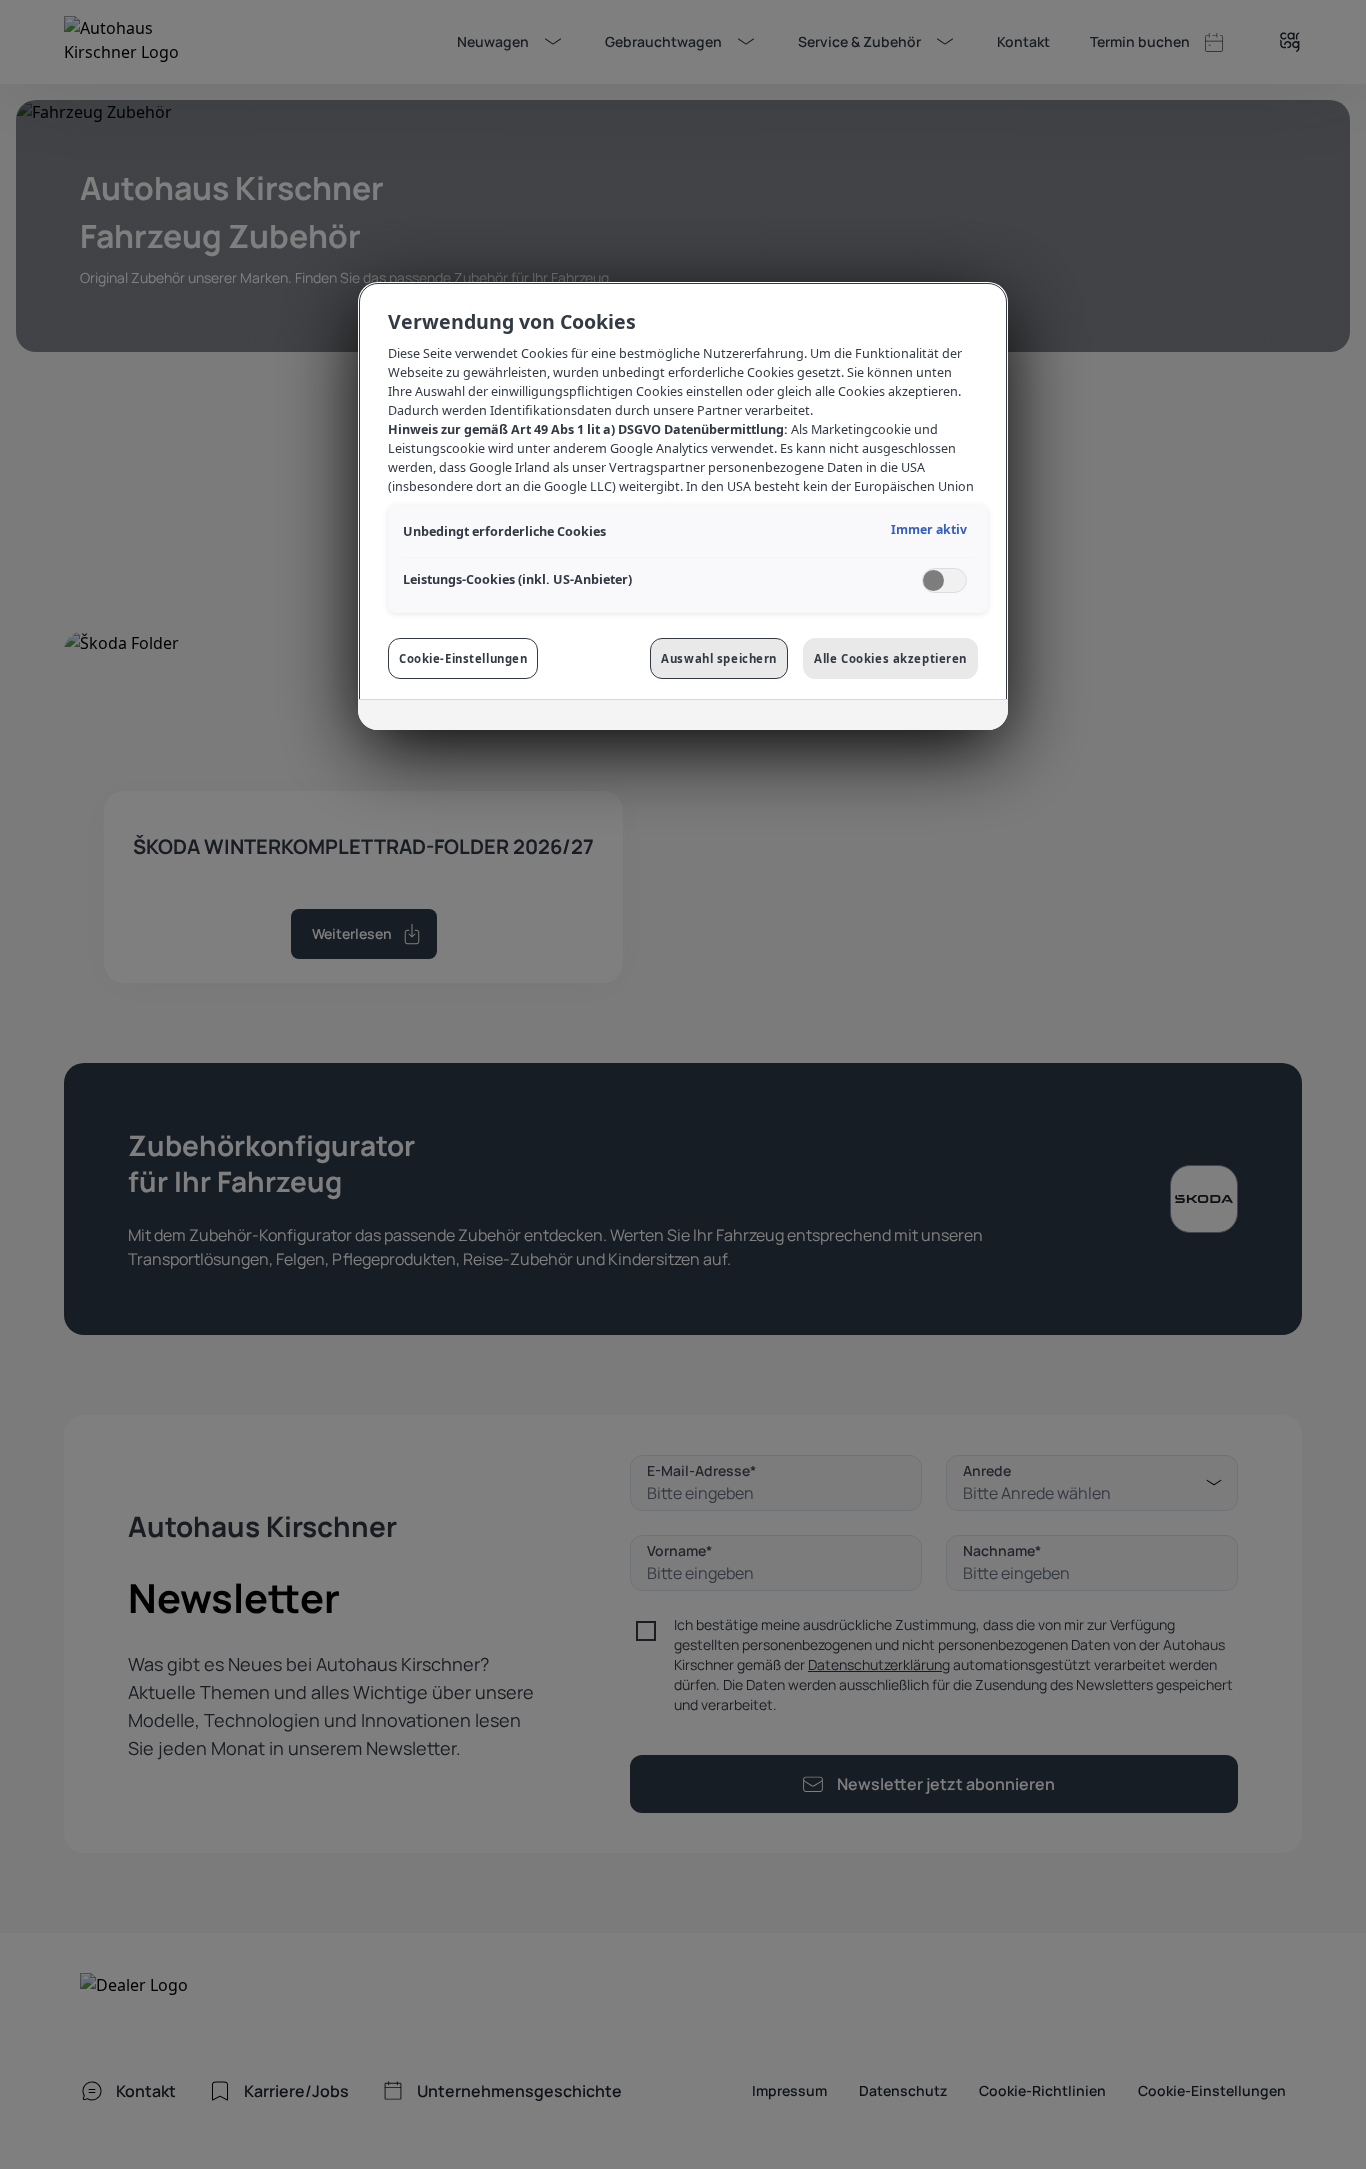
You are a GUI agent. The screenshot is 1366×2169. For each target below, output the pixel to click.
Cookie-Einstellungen (463, 658)
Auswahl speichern (719, 658)
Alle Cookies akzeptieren (890, 658)
